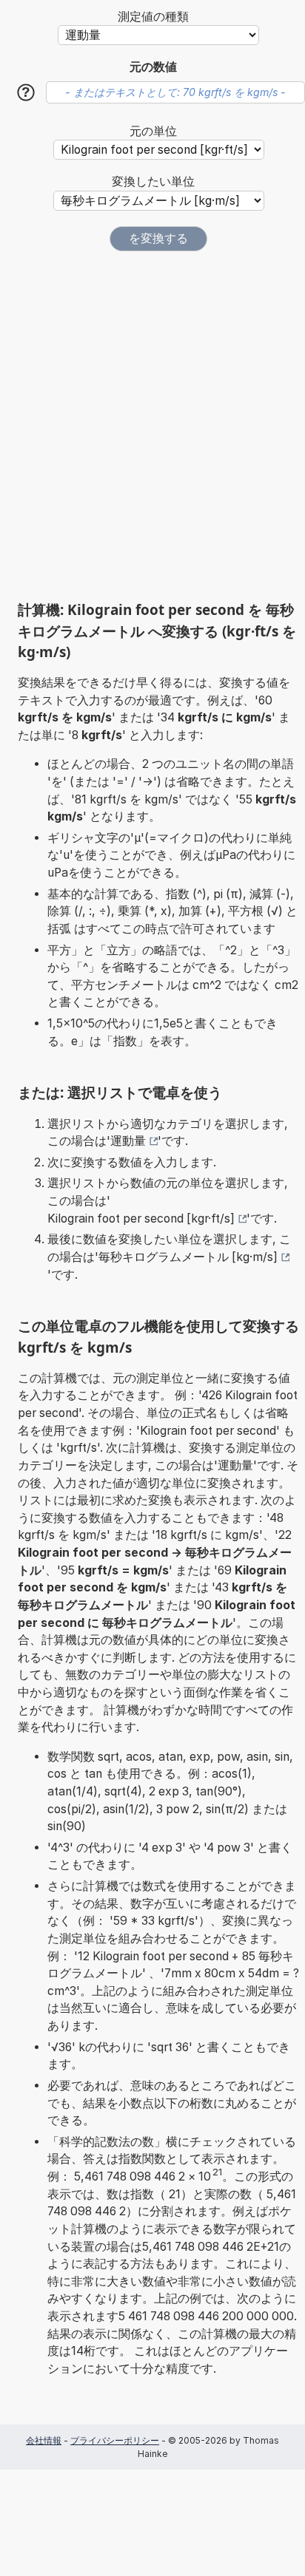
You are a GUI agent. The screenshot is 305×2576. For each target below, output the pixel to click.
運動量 (128, 1141)
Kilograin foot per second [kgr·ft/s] (141, 1219)
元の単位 (153, 131)
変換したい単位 (153, 181)
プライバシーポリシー (115, 2440)
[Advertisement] (152, 426)
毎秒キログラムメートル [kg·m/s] (188, 1257)
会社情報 (44, 2440)
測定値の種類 (153, 17)
